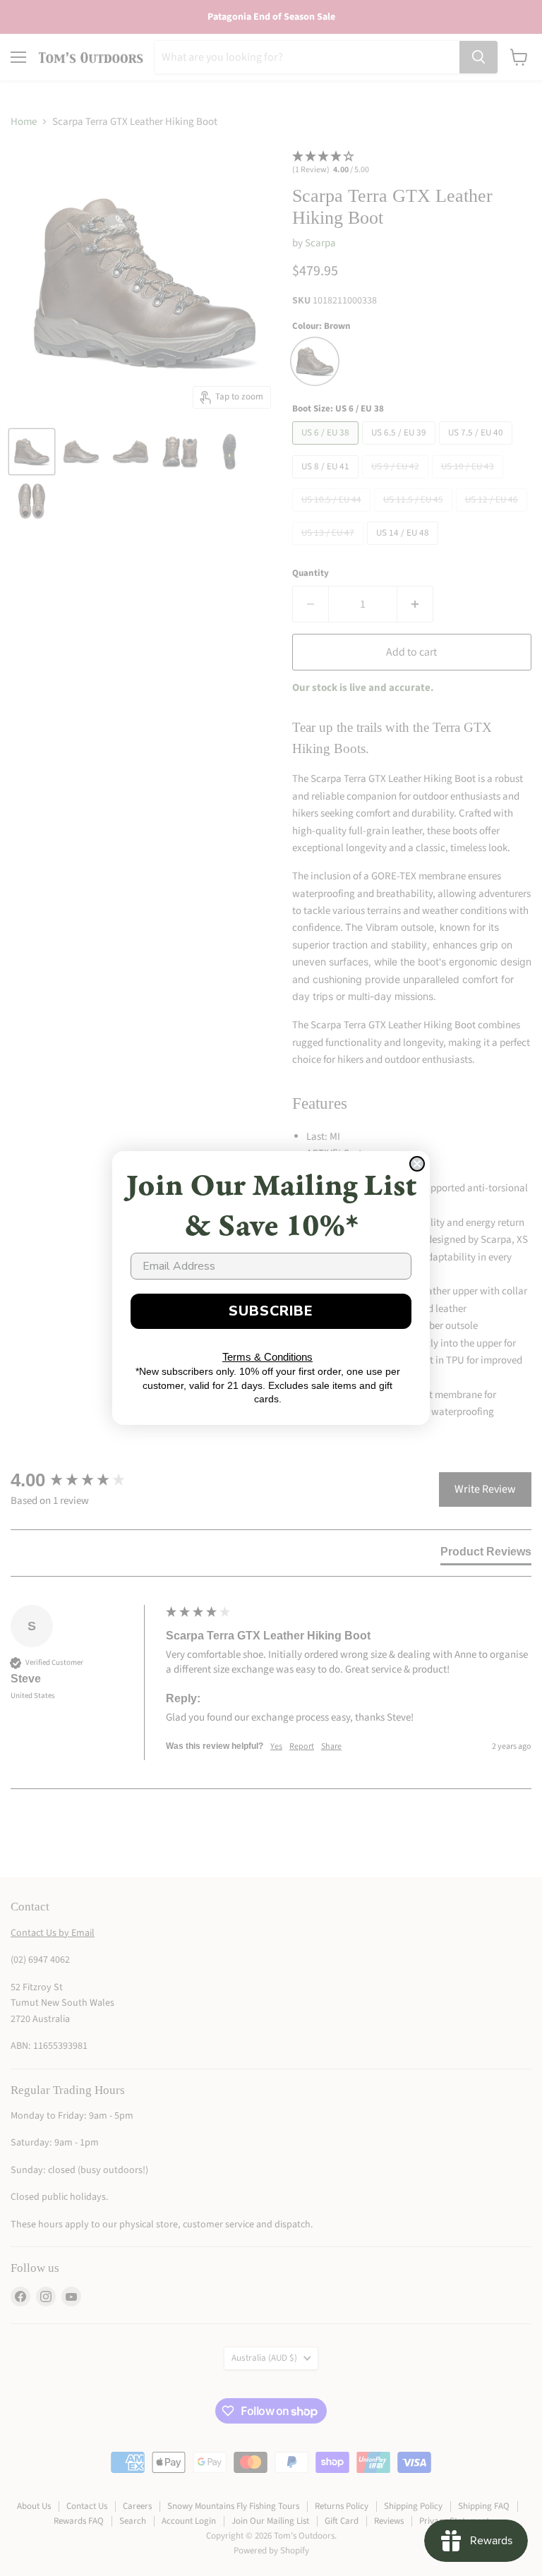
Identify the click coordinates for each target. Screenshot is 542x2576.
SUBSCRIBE (271, 1311)
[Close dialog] (417, 1164)
